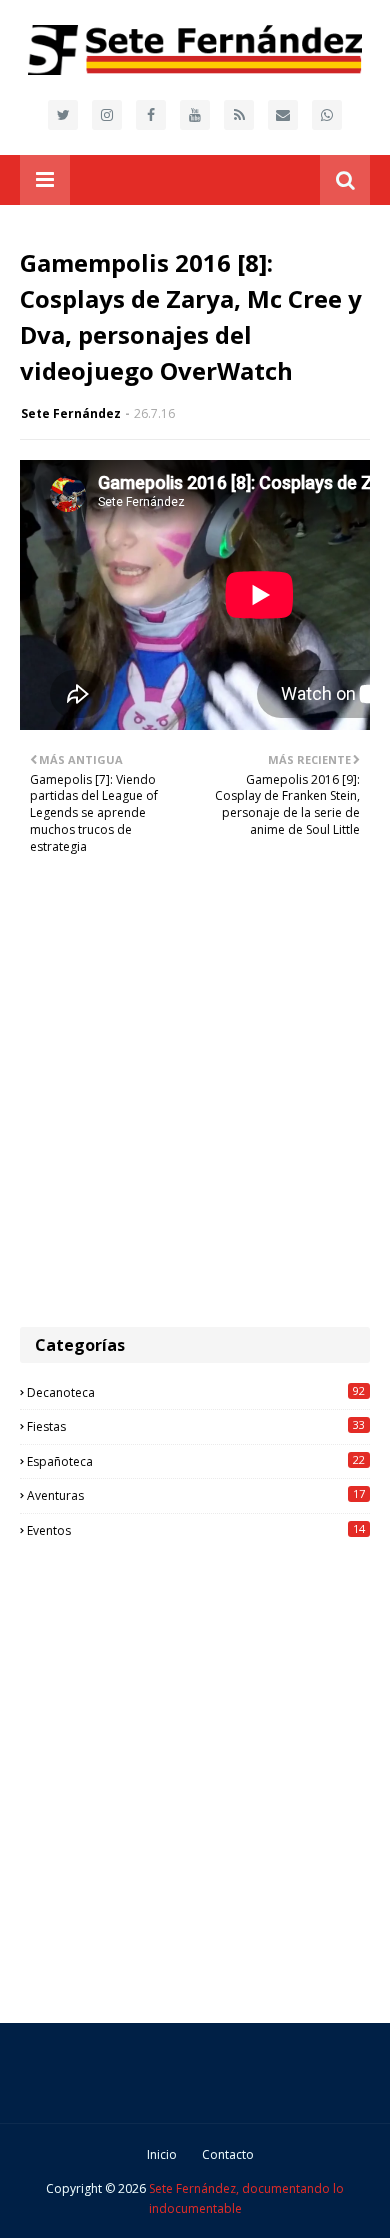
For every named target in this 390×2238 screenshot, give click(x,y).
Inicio (162, 2154)
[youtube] (195, 115)
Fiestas (196, 1426)
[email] (283, 115)
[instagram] (107, 115)
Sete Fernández (71, 413)
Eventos (196, 1530)
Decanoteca (196, 1392)
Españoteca (196, 1461)
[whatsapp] (327, 115)
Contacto (228, 2154)
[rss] (239, 115)
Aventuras (196, 1495)
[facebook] (151, 115)
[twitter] (63, 115)
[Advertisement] (195, 1102)
